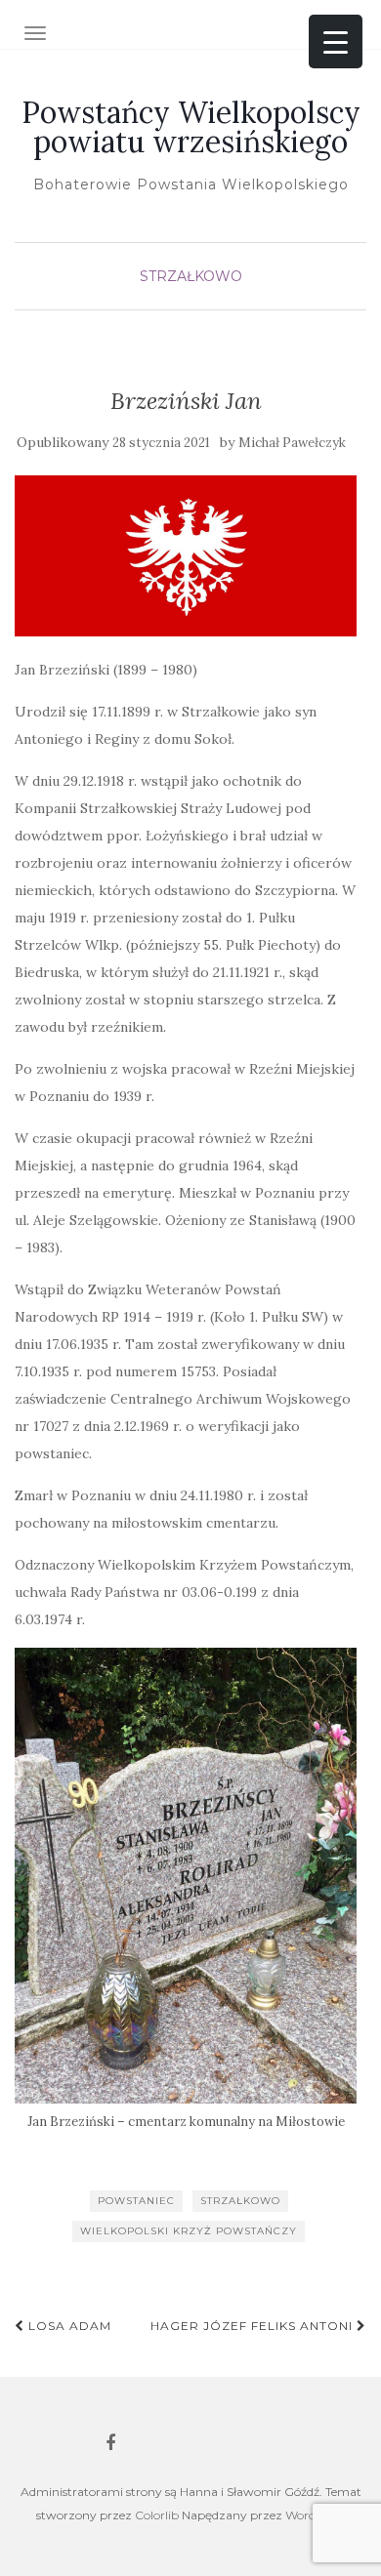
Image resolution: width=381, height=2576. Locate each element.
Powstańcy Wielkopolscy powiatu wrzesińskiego (191, 127)
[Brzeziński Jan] (186, 556)
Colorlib (157, 2515)
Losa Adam (68, 2326)
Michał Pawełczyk (292, 443)
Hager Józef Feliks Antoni (254, 2326)
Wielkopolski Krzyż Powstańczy (189, 2231)
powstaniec (136, 2201)
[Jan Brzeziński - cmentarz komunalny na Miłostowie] (186, 1876)
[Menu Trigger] (336, 41)
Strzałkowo (191, 276)
